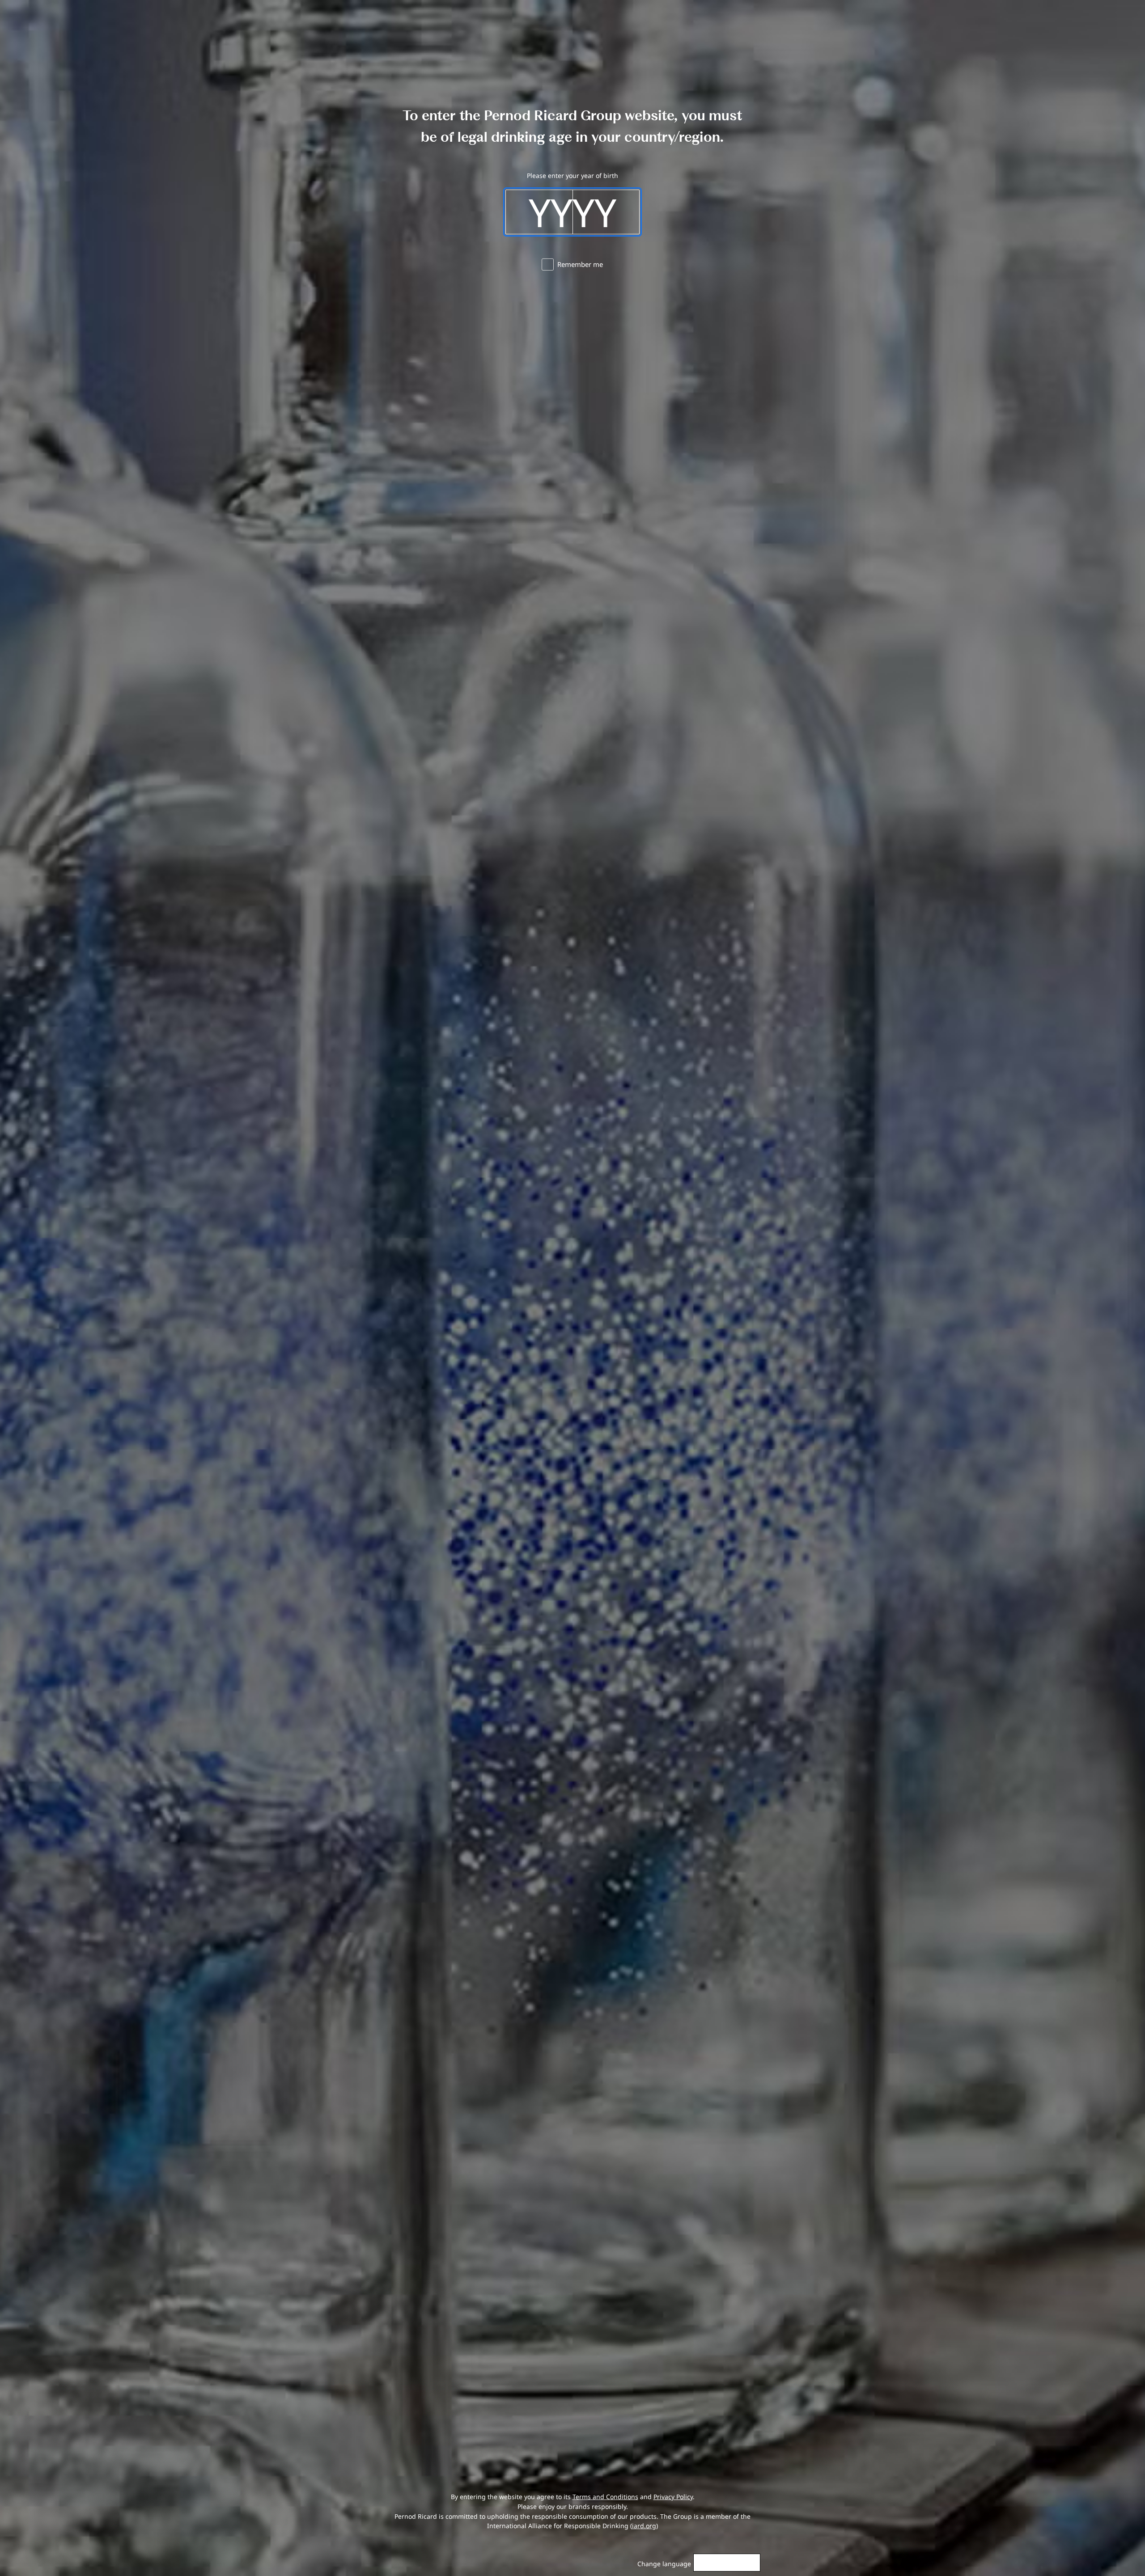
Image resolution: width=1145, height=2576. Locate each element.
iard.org (644, 2526)
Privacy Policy (673, 2497)
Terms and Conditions (605, 2497)
